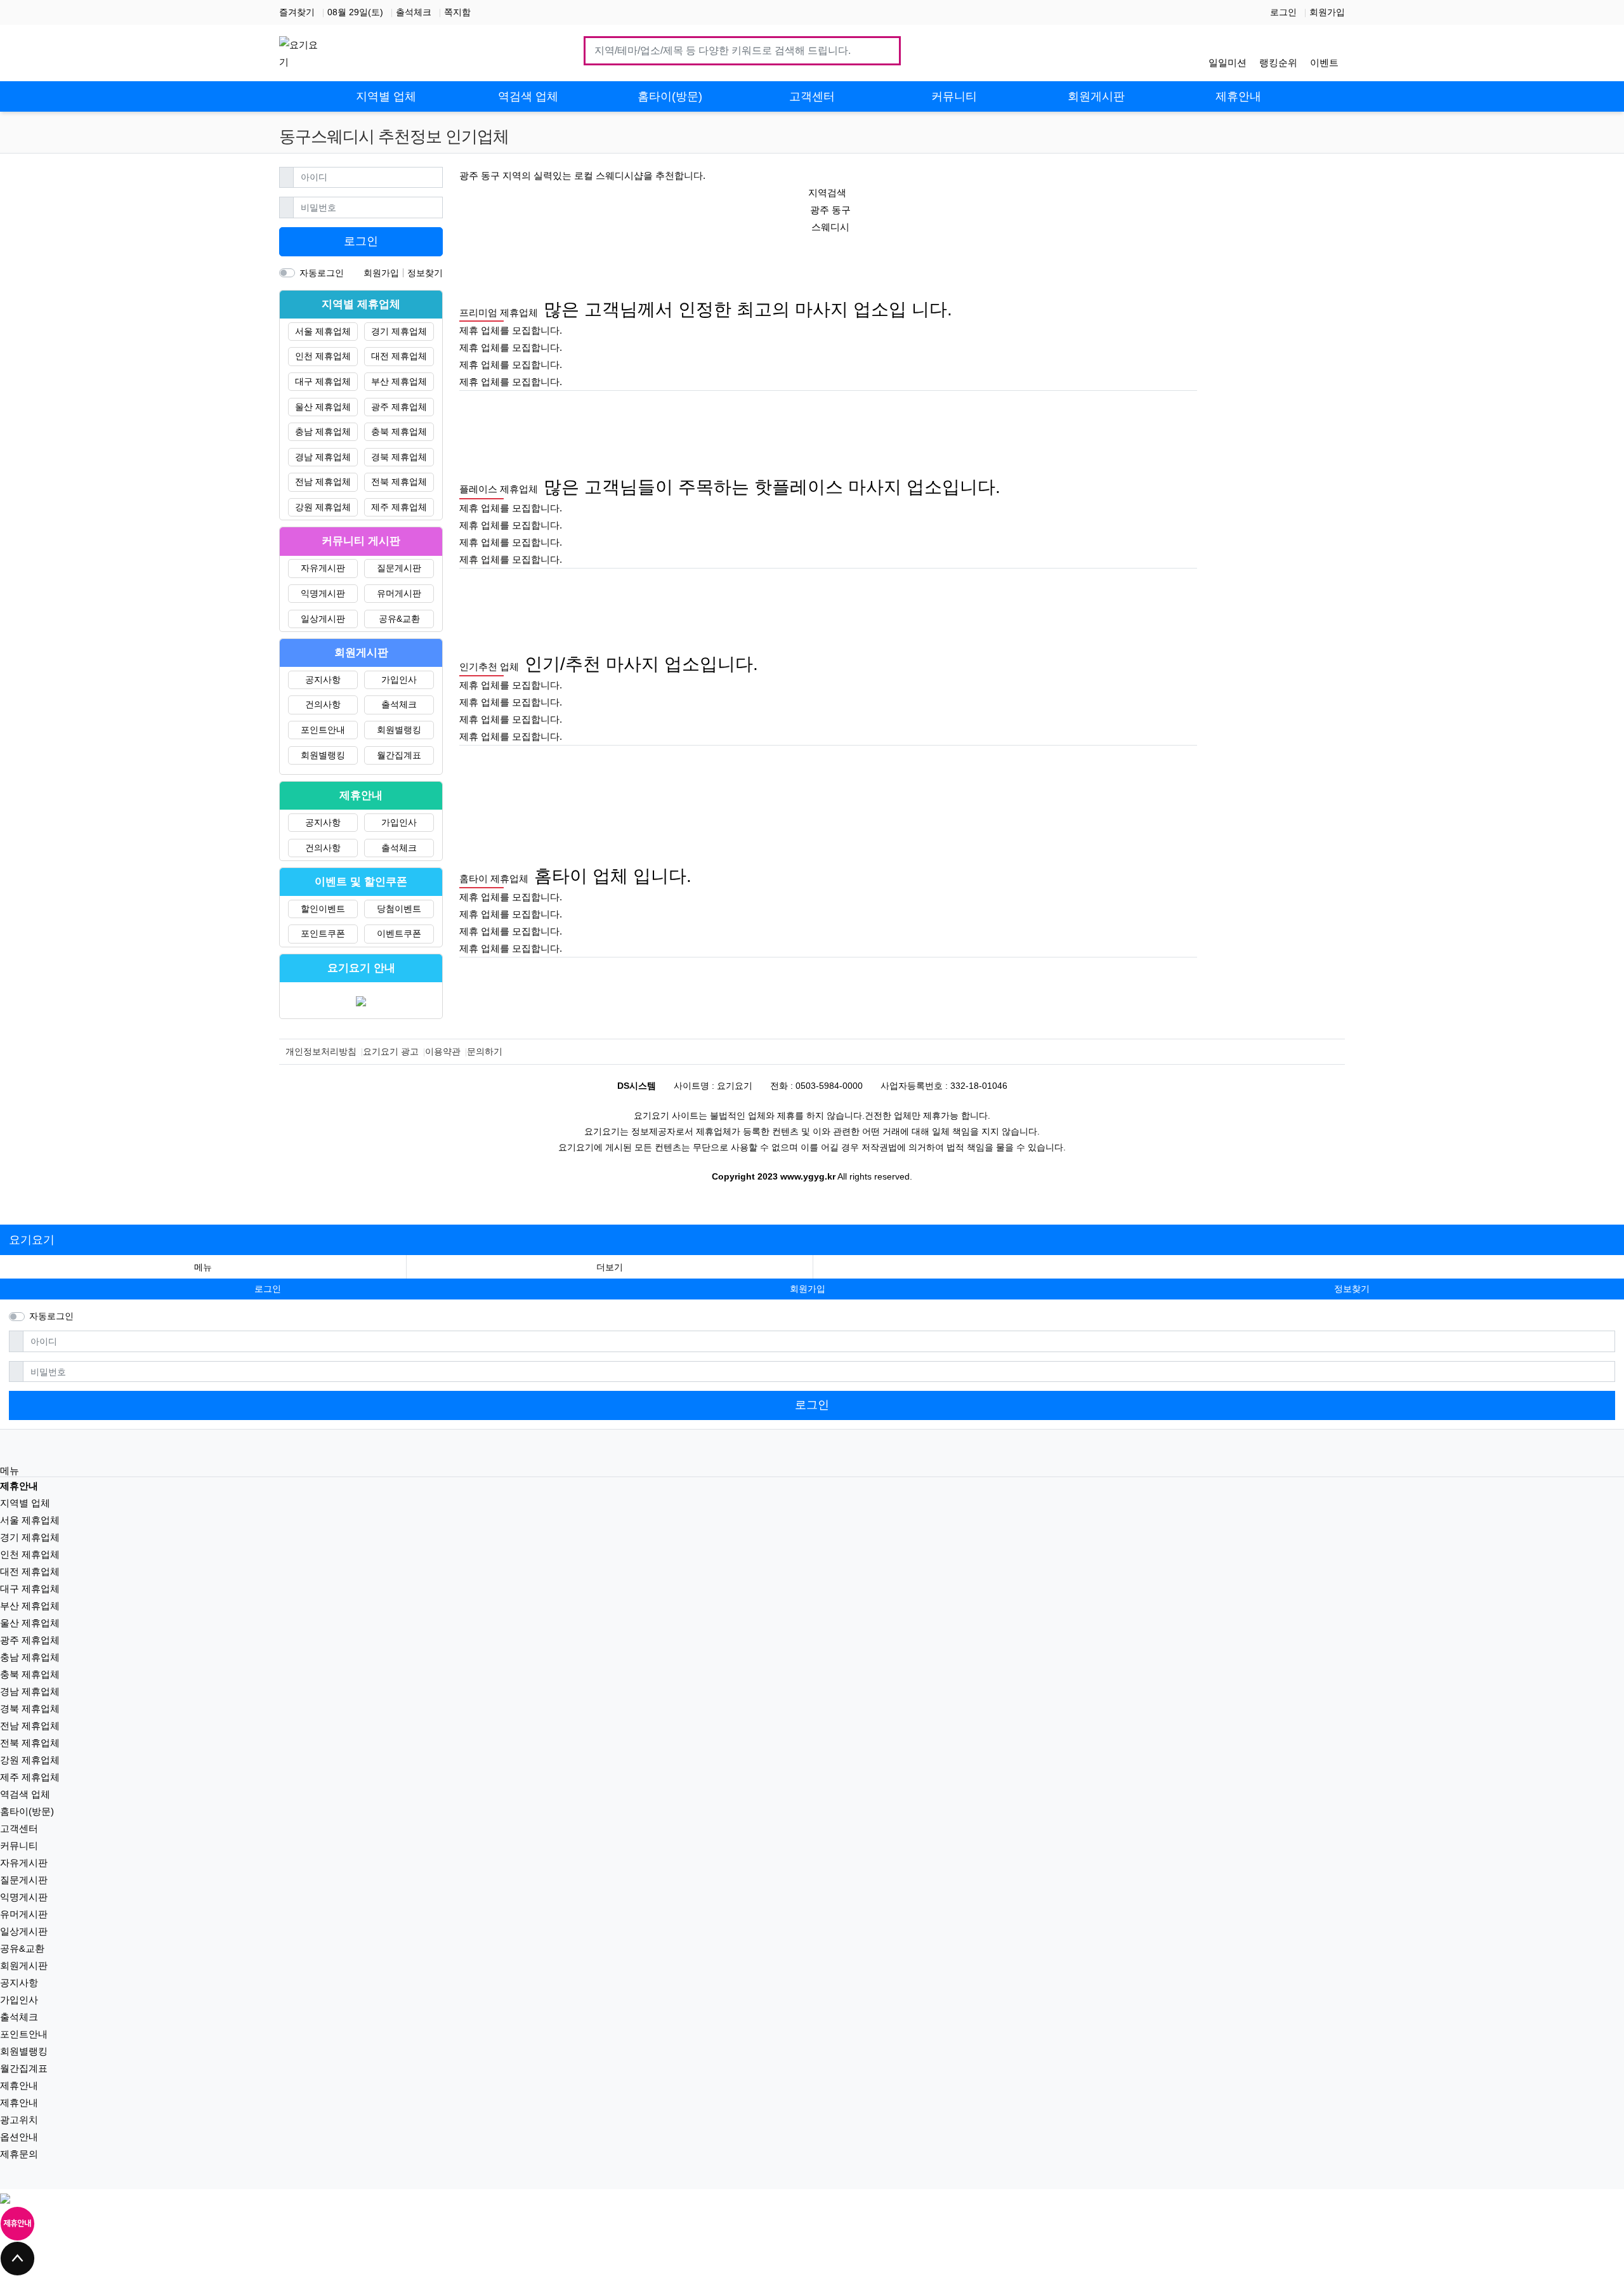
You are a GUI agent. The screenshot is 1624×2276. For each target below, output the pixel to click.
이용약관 (443, 1051)
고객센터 (19, 1828)
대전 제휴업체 (399, 356)
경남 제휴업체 (323, 457)
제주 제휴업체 (399, 507)
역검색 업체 (25, 1794)
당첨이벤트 (399, 909)
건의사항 (323, 704)
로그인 (1283, 12)
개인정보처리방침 (321, 1051)
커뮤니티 (19, 1845)
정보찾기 (425, 273)
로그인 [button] (268, 1289)
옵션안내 (19, 2137)
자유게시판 (323, 568)
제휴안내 (19, 2085)
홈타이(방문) (27, 1811)
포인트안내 (323, 730)
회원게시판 (24, 1965)
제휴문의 (19, 2154)
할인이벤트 (323, 909)
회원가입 (1327, 12)
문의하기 (485, 1051)
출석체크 (414, 12)
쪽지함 (457, 12)
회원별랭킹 (399, 730)
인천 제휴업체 (323, 356)
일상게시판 (323, 619)
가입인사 (399, 680)
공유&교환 (399, 619)
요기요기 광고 (391, 1051)
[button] (610, 1267)
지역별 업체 (25, 1503)
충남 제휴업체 (323, 431)
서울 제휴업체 (323, 331)
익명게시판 (323, 593)
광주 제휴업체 (399, 407)
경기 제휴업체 (399, 331)
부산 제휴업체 (399, 381)
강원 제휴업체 (323, 507)
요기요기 (32, 1240)
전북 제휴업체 (399, 482)
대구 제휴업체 (323, 381)
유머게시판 (399, 593)
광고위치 (19, 2120)
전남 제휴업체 (323, 482)
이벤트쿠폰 (399, 933)
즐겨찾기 (297, 12)
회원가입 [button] (808, 1289)
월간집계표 (399, 755)
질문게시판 (399, 568)
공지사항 (323, 680)
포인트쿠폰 (323, 933)
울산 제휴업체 (323, 407)
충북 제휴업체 (399, 431)
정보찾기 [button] (1352, 1289)
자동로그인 (322, 273)
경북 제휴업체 (399, 457)
